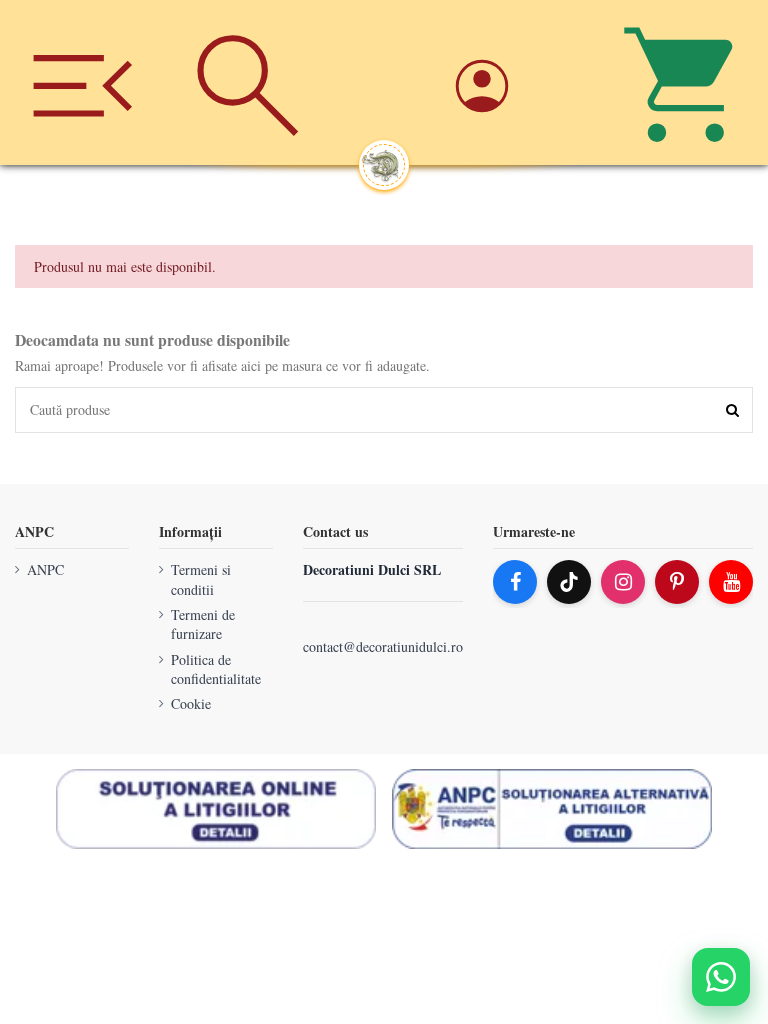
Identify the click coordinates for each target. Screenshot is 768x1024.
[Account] (520, 82)
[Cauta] (247, 82)
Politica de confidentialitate (216, 669)
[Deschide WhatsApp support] (721, 977)
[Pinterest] (677, 582)
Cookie (191, 704)
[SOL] (216, 809)
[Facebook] (515, 582)
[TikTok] (569, 582)
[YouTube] (731, 582)
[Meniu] (82, 82)
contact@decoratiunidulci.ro (383, 647)
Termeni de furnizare (203, 624)
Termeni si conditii (201, 579)
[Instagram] (623, 582)
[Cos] (685, 82)
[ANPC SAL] (552, 809)
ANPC (45, 569)
